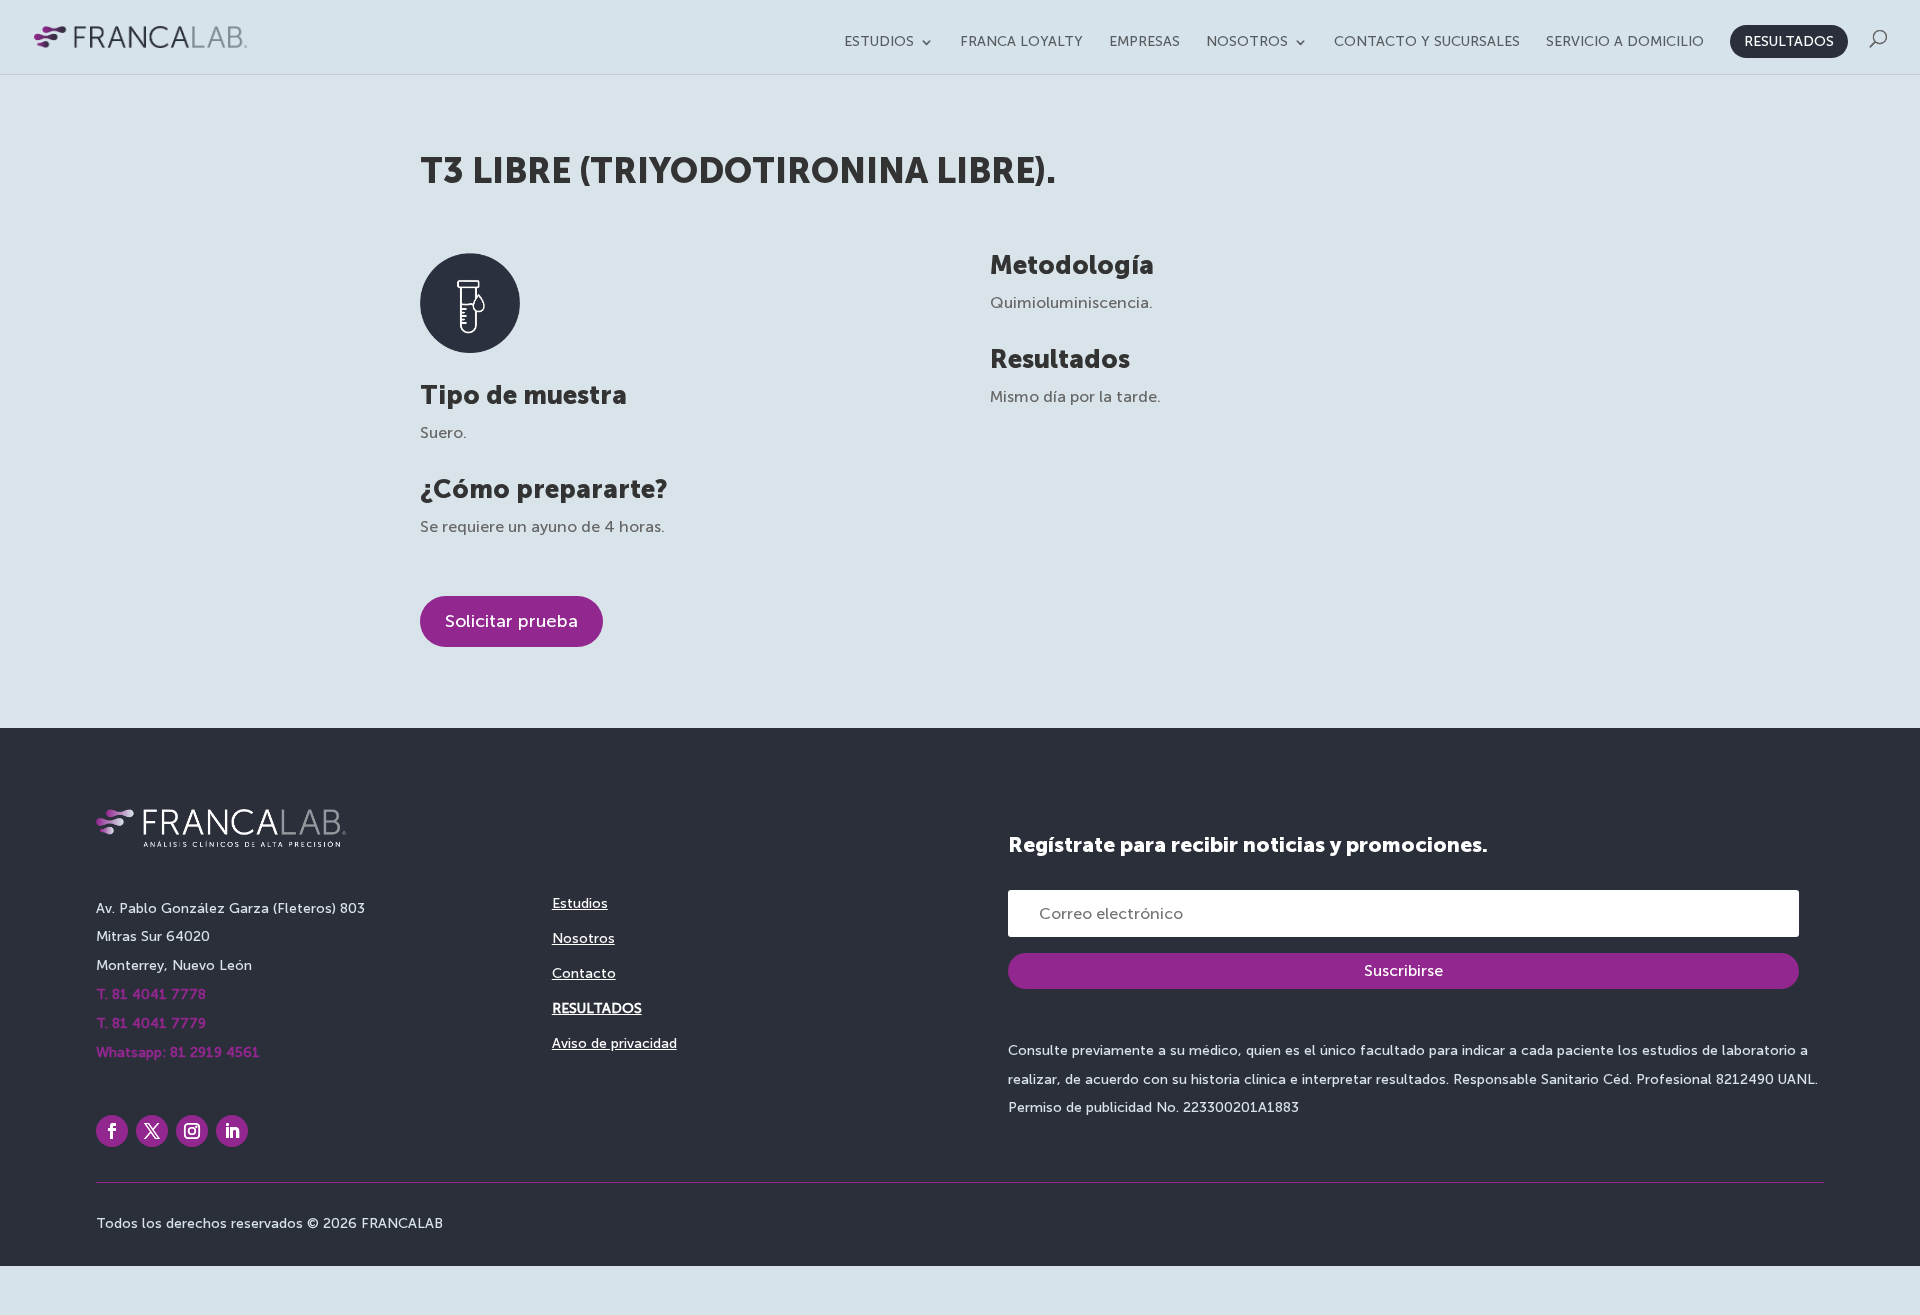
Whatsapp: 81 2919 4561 (178, 1052)
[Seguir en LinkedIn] (232, 1131)
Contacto (584, 973)
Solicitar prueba (511, 621)
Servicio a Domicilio (1625, 42)
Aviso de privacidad (614, 1043)
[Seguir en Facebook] (112, 1131)
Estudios (879, 42)
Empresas (1144, 42)
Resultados (1789, 41)
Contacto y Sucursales (1427, 42)
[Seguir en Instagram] (192, 1131)
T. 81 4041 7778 (151, 994)
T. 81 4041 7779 (151, 1023)
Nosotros (1247, 42)
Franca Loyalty (1021, 42)
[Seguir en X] (152, 1131)
